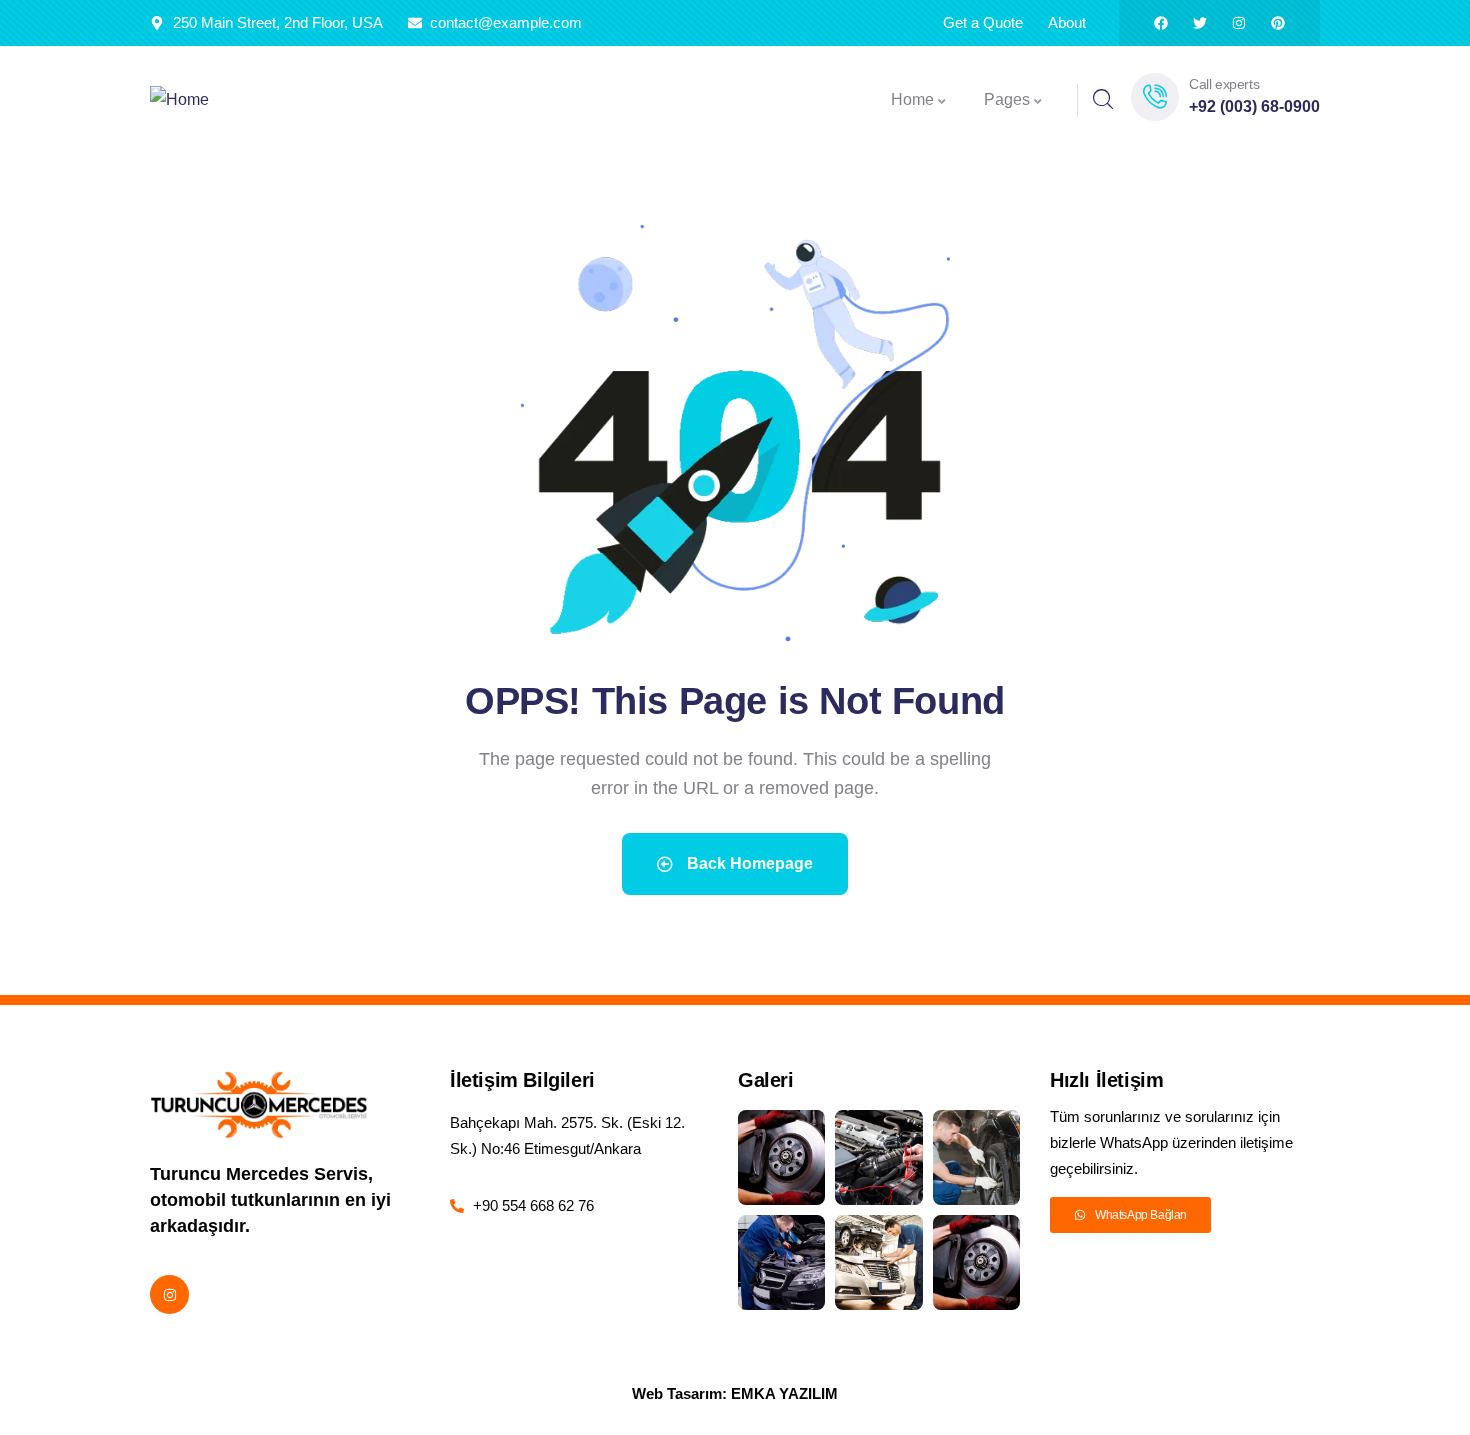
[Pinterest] (1278, 23)
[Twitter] (1200, 23)
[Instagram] (1239, 23)
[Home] (179, 100)
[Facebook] (1161, 23)
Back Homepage (748, 863)
